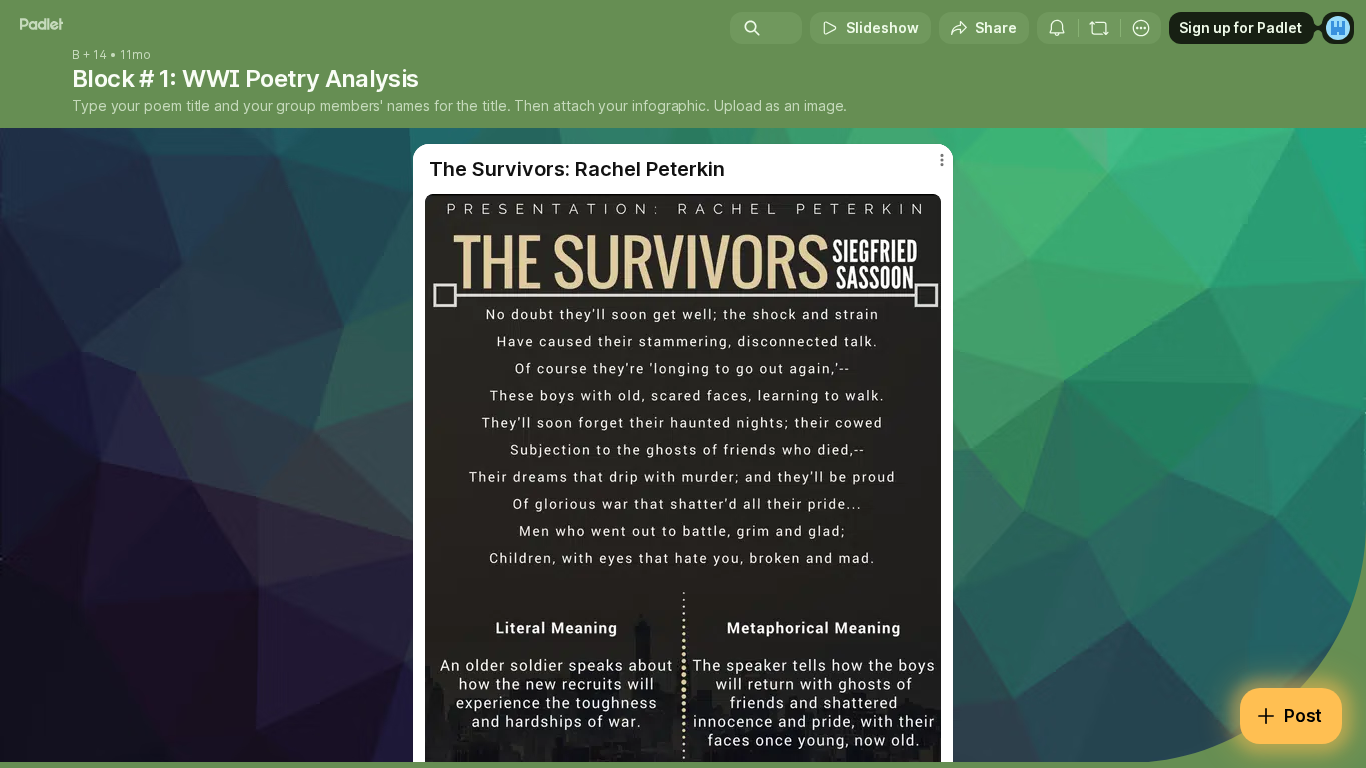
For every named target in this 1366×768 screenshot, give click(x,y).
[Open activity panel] (1057, 28)
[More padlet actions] (1141, 28)
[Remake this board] (1099, 28)
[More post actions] (941, 160)
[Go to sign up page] (1338, 28)
